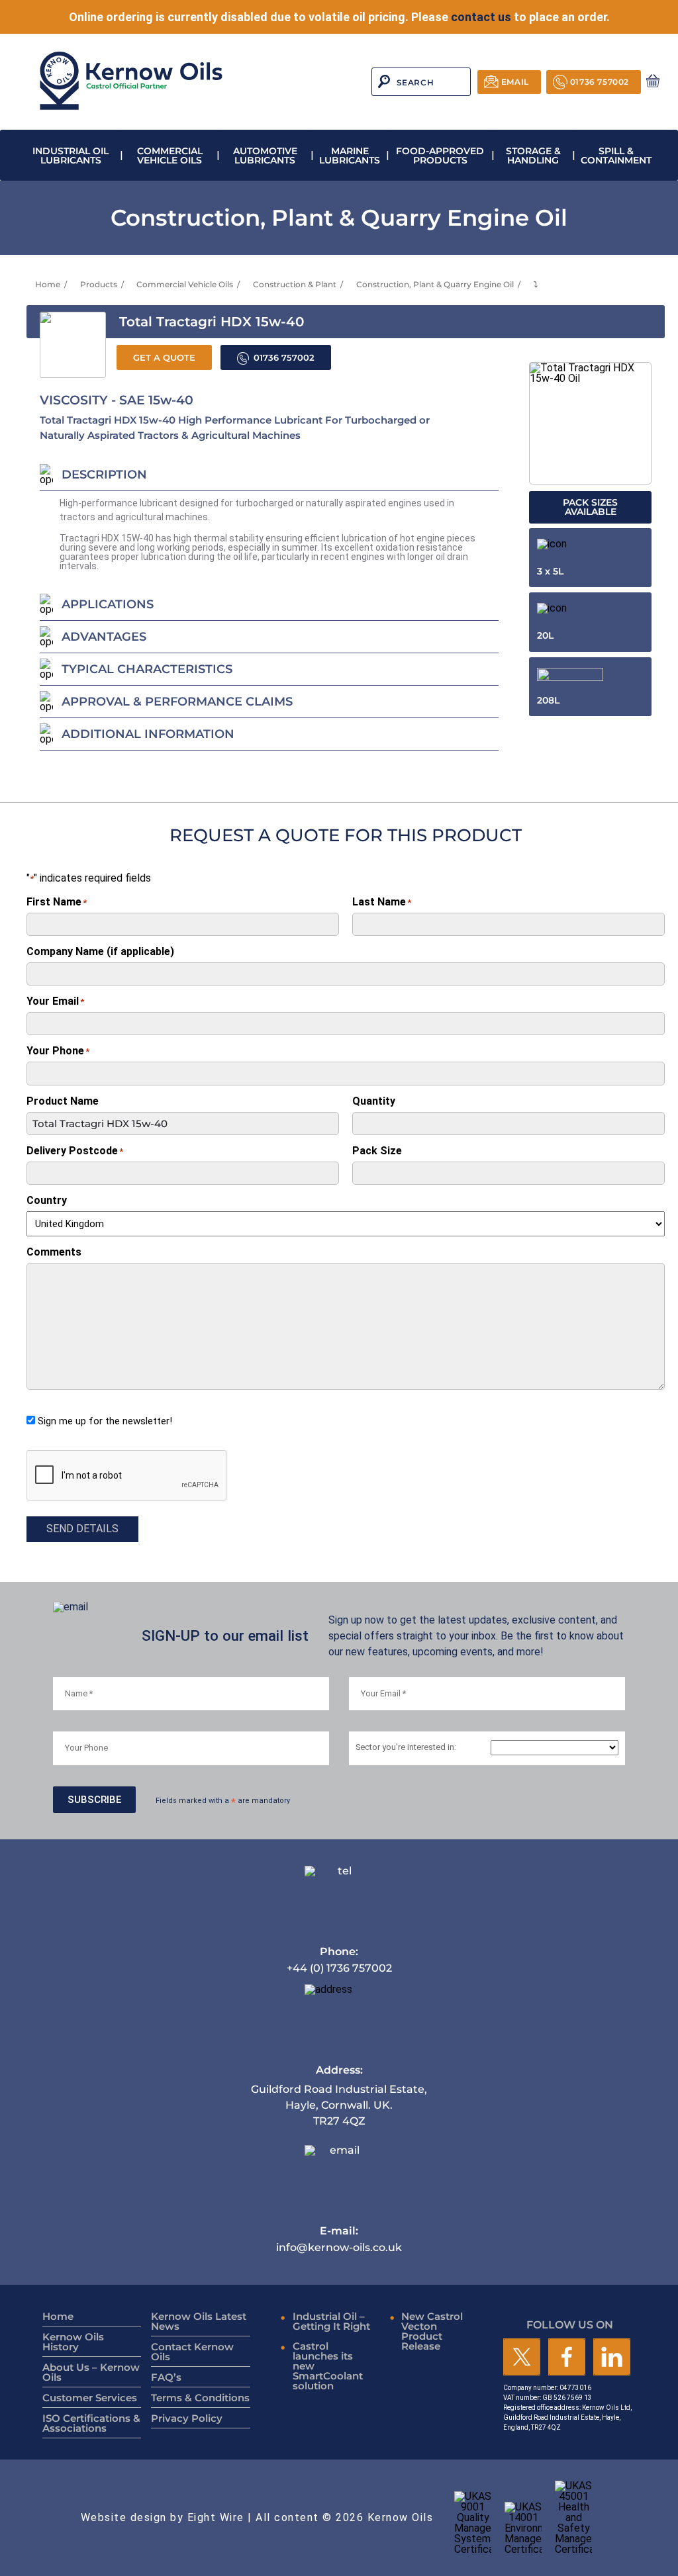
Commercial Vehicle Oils (170, 156)
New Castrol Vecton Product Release (432, 2331)
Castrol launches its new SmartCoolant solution (328, 2366)
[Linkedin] (612, 2358)
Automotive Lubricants (265, 156)
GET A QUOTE (164, 358)
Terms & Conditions (200, 2398)
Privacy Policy (187, 2418)
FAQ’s (166, 2377)
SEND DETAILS (82, 1529)
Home (48, 284)
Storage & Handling (533, 156)
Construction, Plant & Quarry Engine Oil (435, 284)
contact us (481, 17)
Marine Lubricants (350, 156)
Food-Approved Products (440, 156)
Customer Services (90, 2398)
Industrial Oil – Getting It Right (331, 2321)
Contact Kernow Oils (192, 2352)
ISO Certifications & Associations (91, 2423)
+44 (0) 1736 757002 (339, 1959)
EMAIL (515, 82)
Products (99, 284)
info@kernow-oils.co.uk (339, 2239)
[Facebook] (567, 2358)
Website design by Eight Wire (163, 2517)
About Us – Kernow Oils (91, 2372)
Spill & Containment (616, 156)
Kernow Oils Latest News (199, 2321)
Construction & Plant (295, 284)
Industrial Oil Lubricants (71, 156)
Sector (406, 1748)
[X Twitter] (522, 2358)
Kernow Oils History (73, 2342)
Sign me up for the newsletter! (105, 1421)
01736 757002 (600, 82)
